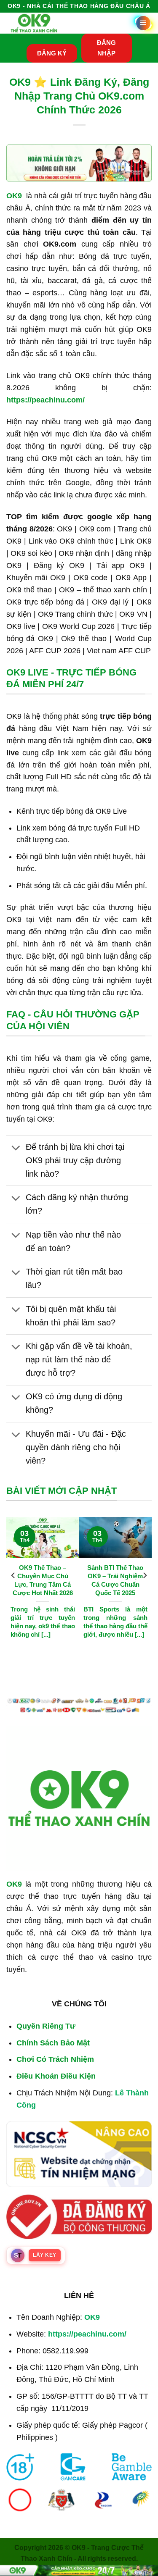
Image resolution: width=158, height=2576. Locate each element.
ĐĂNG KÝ (52, 53)
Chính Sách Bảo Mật (53, 2043)
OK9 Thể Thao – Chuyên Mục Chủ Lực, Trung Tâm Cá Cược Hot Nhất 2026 (43, 1580)
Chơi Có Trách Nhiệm (55, 2059)
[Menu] (143, 23)
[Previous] (13, 1575)
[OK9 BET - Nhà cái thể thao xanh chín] (34, 23)
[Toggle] (16, 1148)
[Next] (145, 1575)
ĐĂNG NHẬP (106, 48)
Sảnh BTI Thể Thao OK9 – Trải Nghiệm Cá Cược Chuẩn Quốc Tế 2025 (115, 1580)
